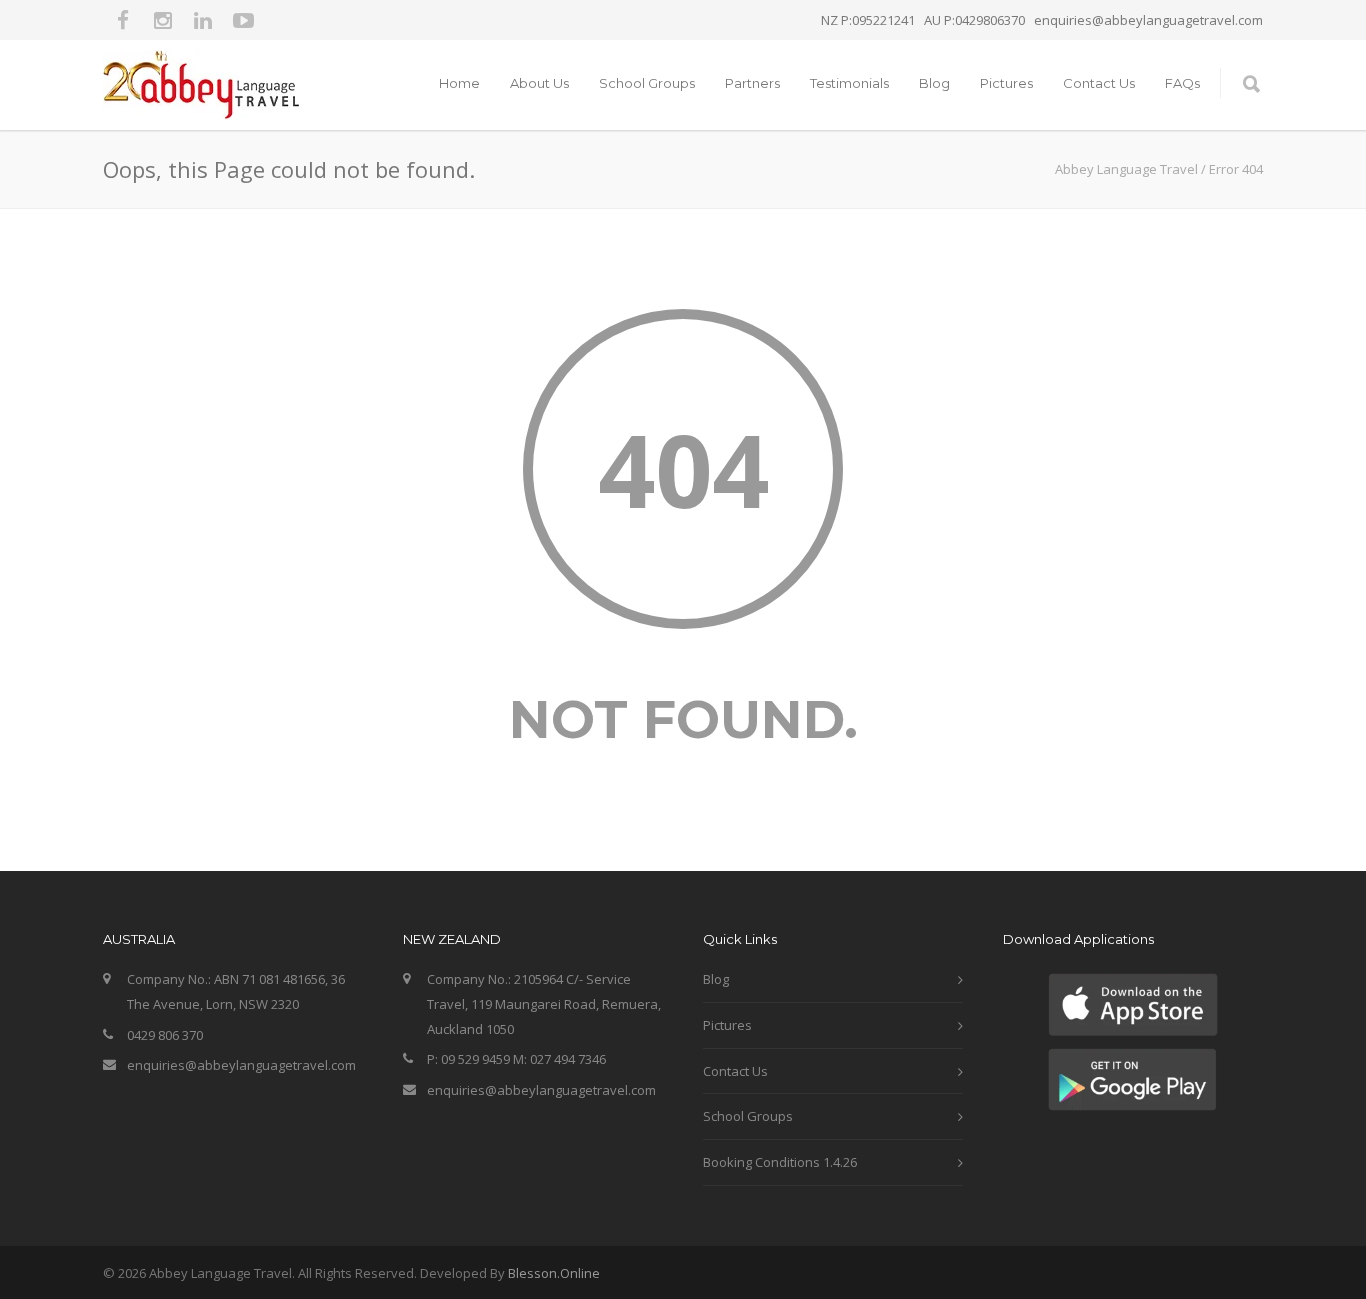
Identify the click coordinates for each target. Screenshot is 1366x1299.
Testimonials (849, 83)
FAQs (1182, 83)
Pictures (1006, 83)
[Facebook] (123, 20)
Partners (752, 83)
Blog (934, 83)
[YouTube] (243, 20)
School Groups (647, 83)
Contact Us (1099, 83)
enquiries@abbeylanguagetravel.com (241, 1065)
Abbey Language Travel (1126, 169)
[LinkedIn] (203, 20)
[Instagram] (163, 20)
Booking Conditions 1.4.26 (780, 1162)
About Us (539, 83)
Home (459, 83)
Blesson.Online (554, 1273)
